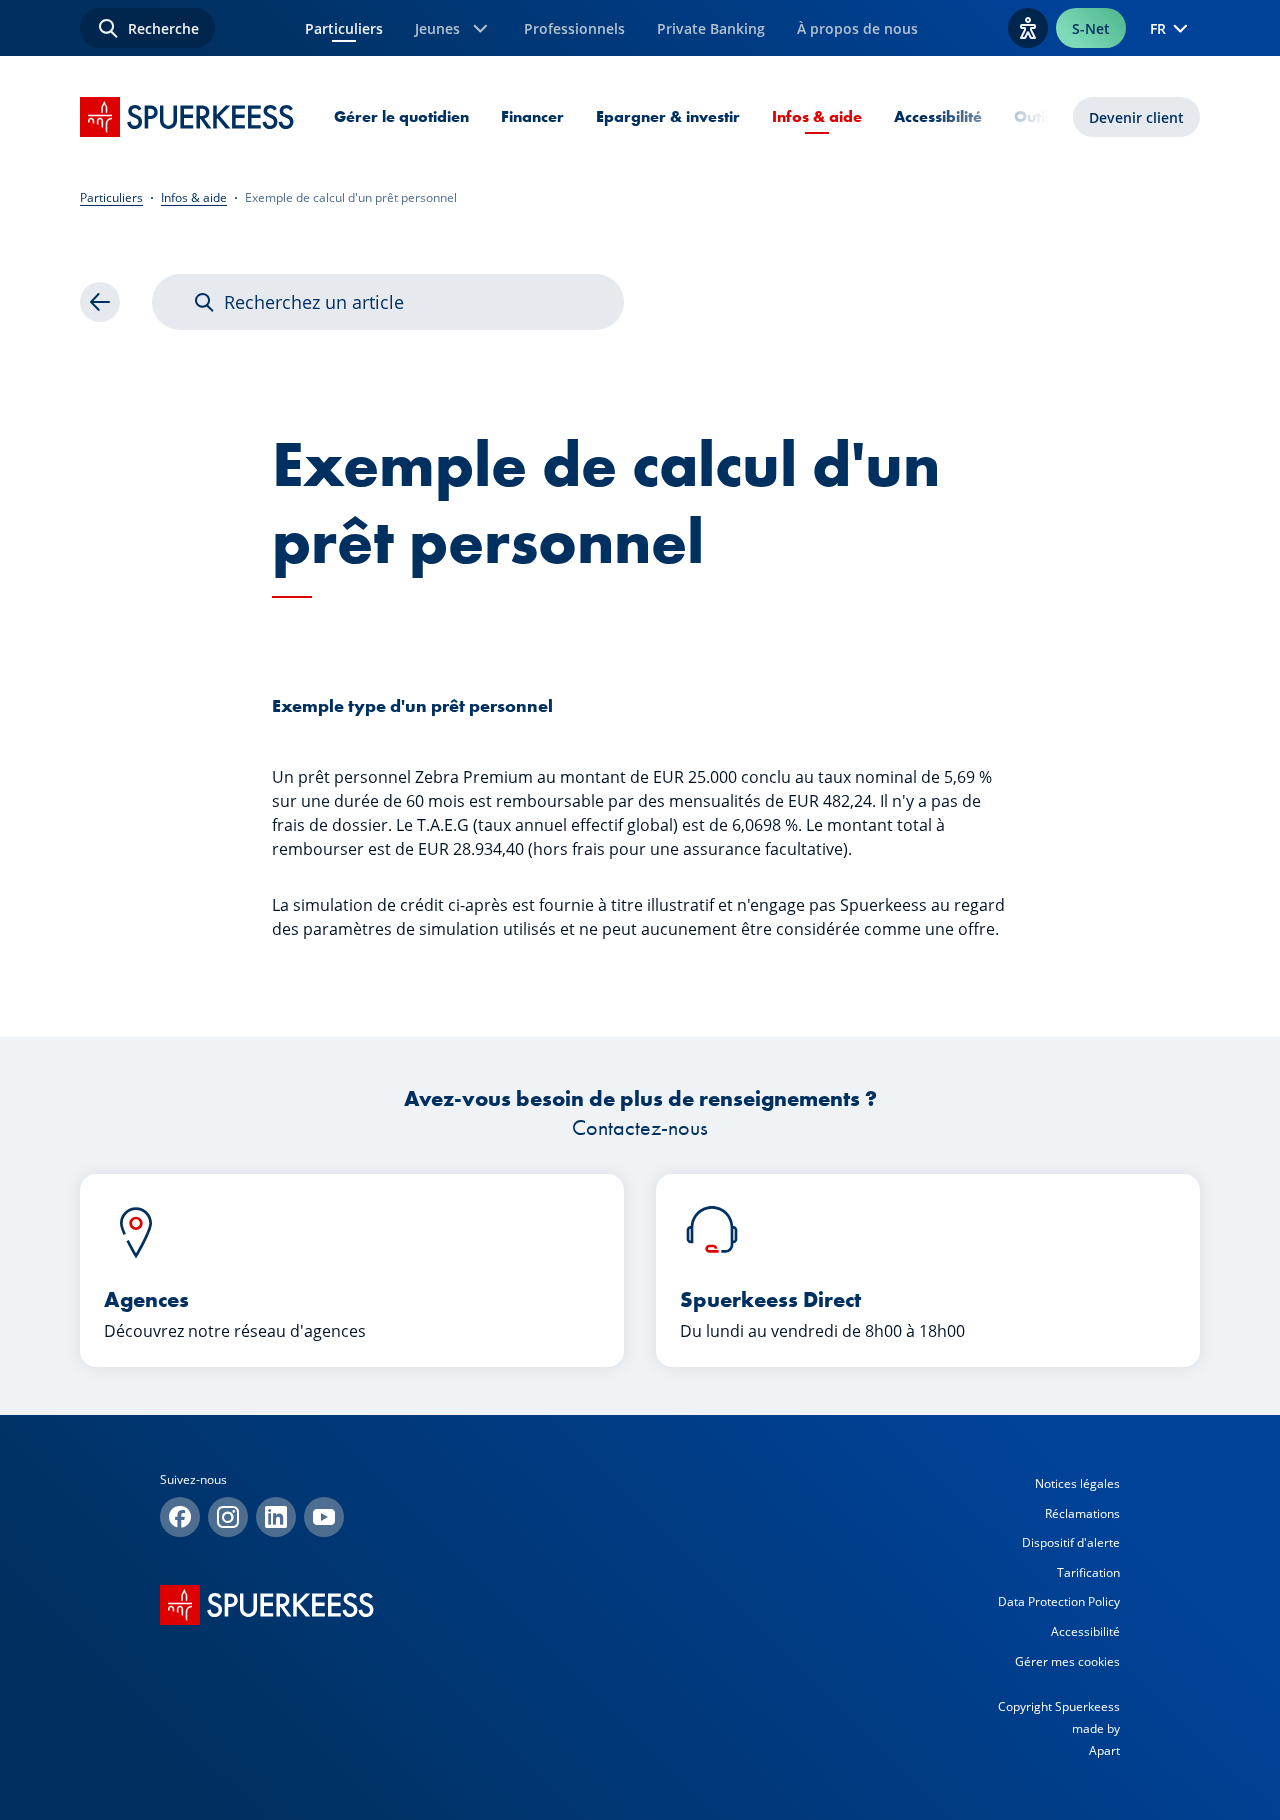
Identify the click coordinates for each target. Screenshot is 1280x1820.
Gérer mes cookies (1067, 1661)
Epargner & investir (668, 116)
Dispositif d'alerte (1071, 1542)
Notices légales (1077, 1483)
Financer (532, 116)
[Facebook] (180, 1517)
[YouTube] (324, 1517)
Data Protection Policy (1059, 1601)
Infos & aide (817, 116)
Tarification (1088, 1572)
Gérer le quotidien (401, 116)
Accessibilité (938, 116)
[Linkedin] (276, 1517)
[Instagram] (228, 1517)
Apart (1104, 1750)
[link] (100, 302)
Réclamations (1082, 1513)
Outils (1035, 116)
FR (1158, 28)
